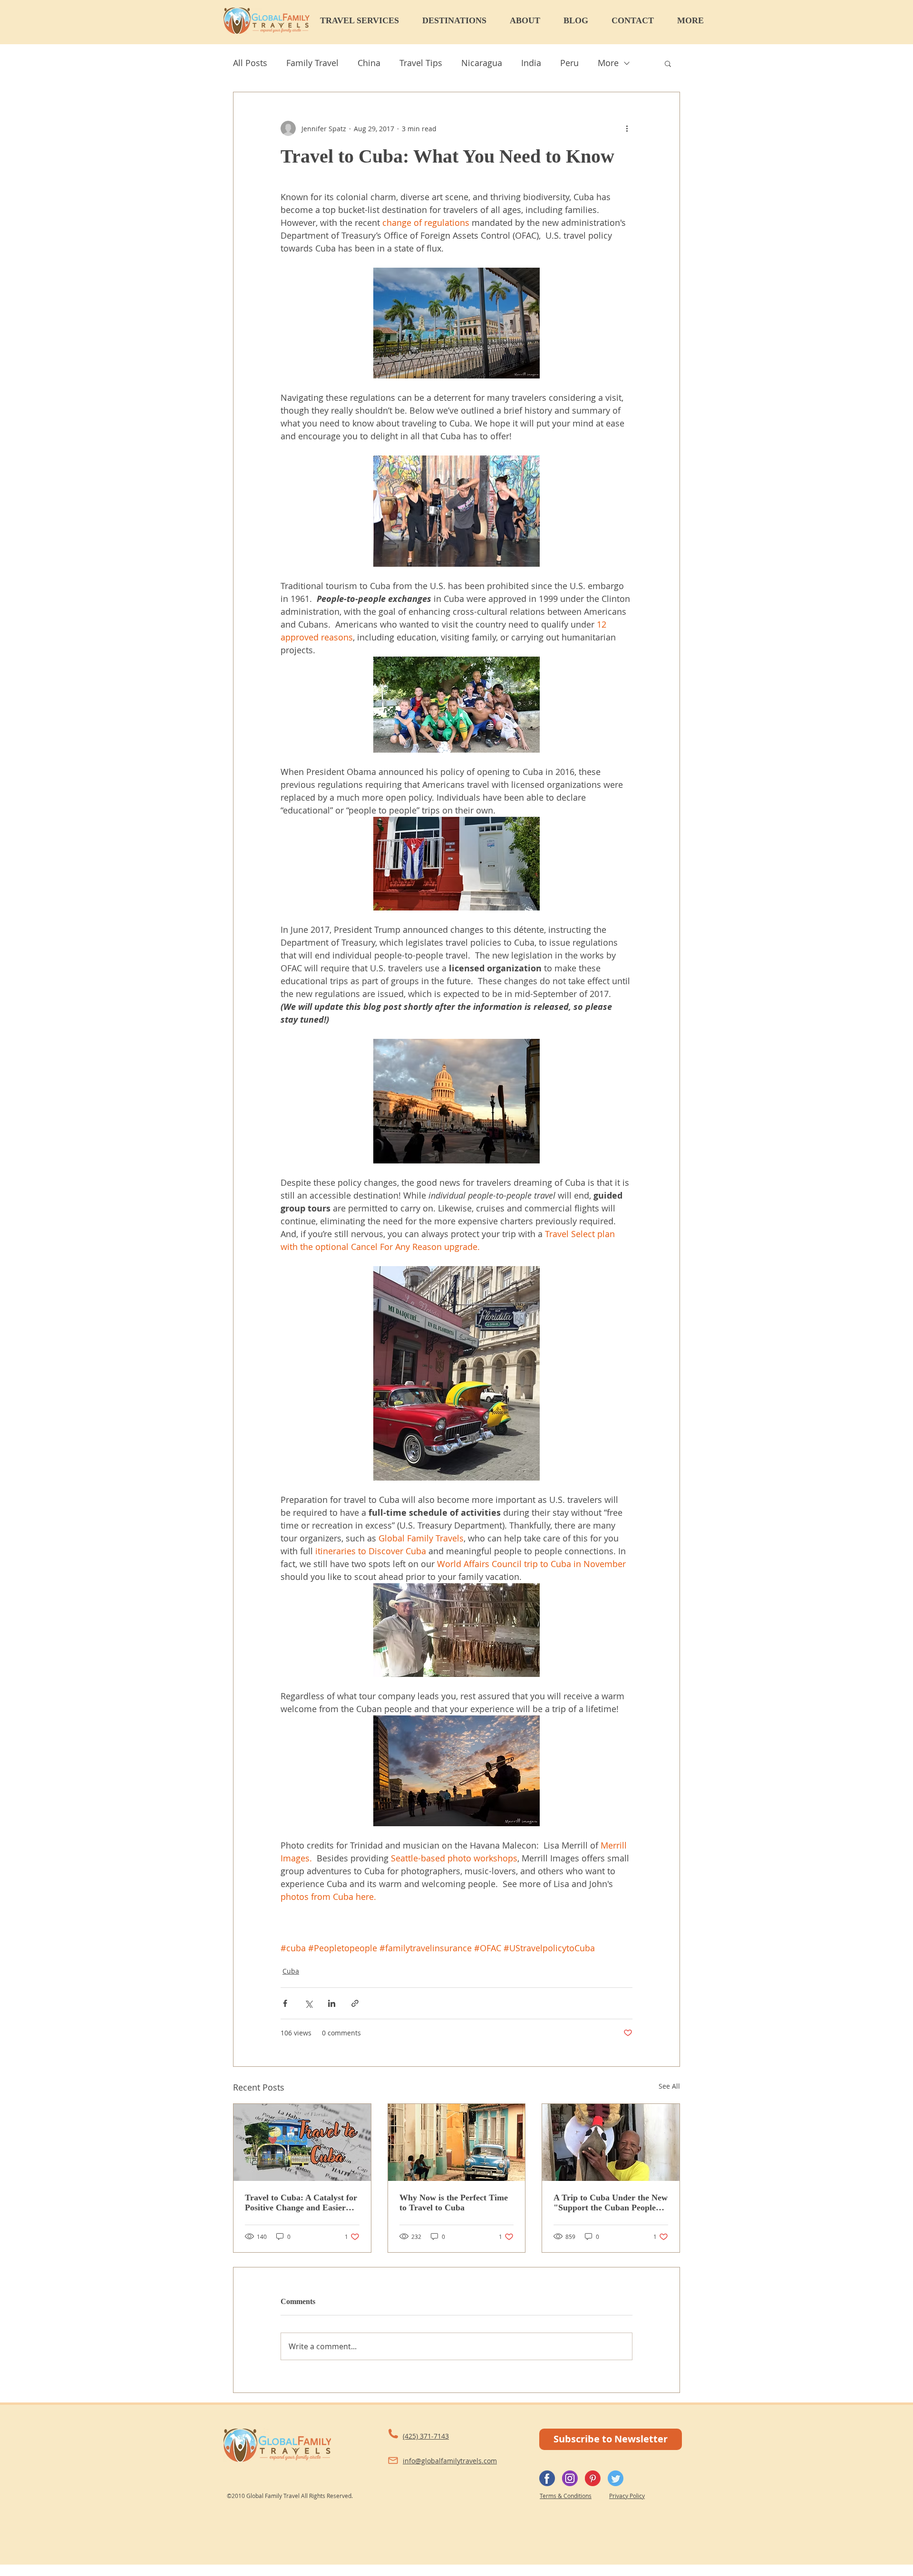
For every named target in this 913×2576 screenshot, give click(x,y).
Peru (569, 63)
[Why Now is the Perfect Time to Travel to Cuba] (457, 2142)
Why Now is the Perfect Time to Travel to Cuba (454, 2203)
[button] (366, 20)
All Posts (250, 63)
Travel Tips (421, 63)
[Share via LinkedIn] (332, 2003)
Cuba (291, 1971)
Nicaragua (482, 63)
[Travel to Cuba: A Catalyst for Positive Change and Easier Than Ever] (302, 2142)
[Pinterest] (593, 2478)
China (369, 63)
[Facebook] (547, 2478)
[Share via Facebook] (285, 2003)
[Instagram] (570, 2478)
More (608, 63)
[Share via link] (355, 2003)
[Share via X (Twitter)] (308, 2003)
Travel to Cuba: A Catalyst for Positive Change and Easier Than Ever (301, 2203)
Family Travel (312, 63)
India (531, 63)
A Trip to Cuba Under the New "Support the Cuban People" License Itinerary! (611, 2203)
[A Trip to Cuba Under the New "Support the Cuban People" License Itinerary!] (611, 2142)
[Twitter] (616, 2478)
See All (669, 2086)
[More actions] (627, 128)
